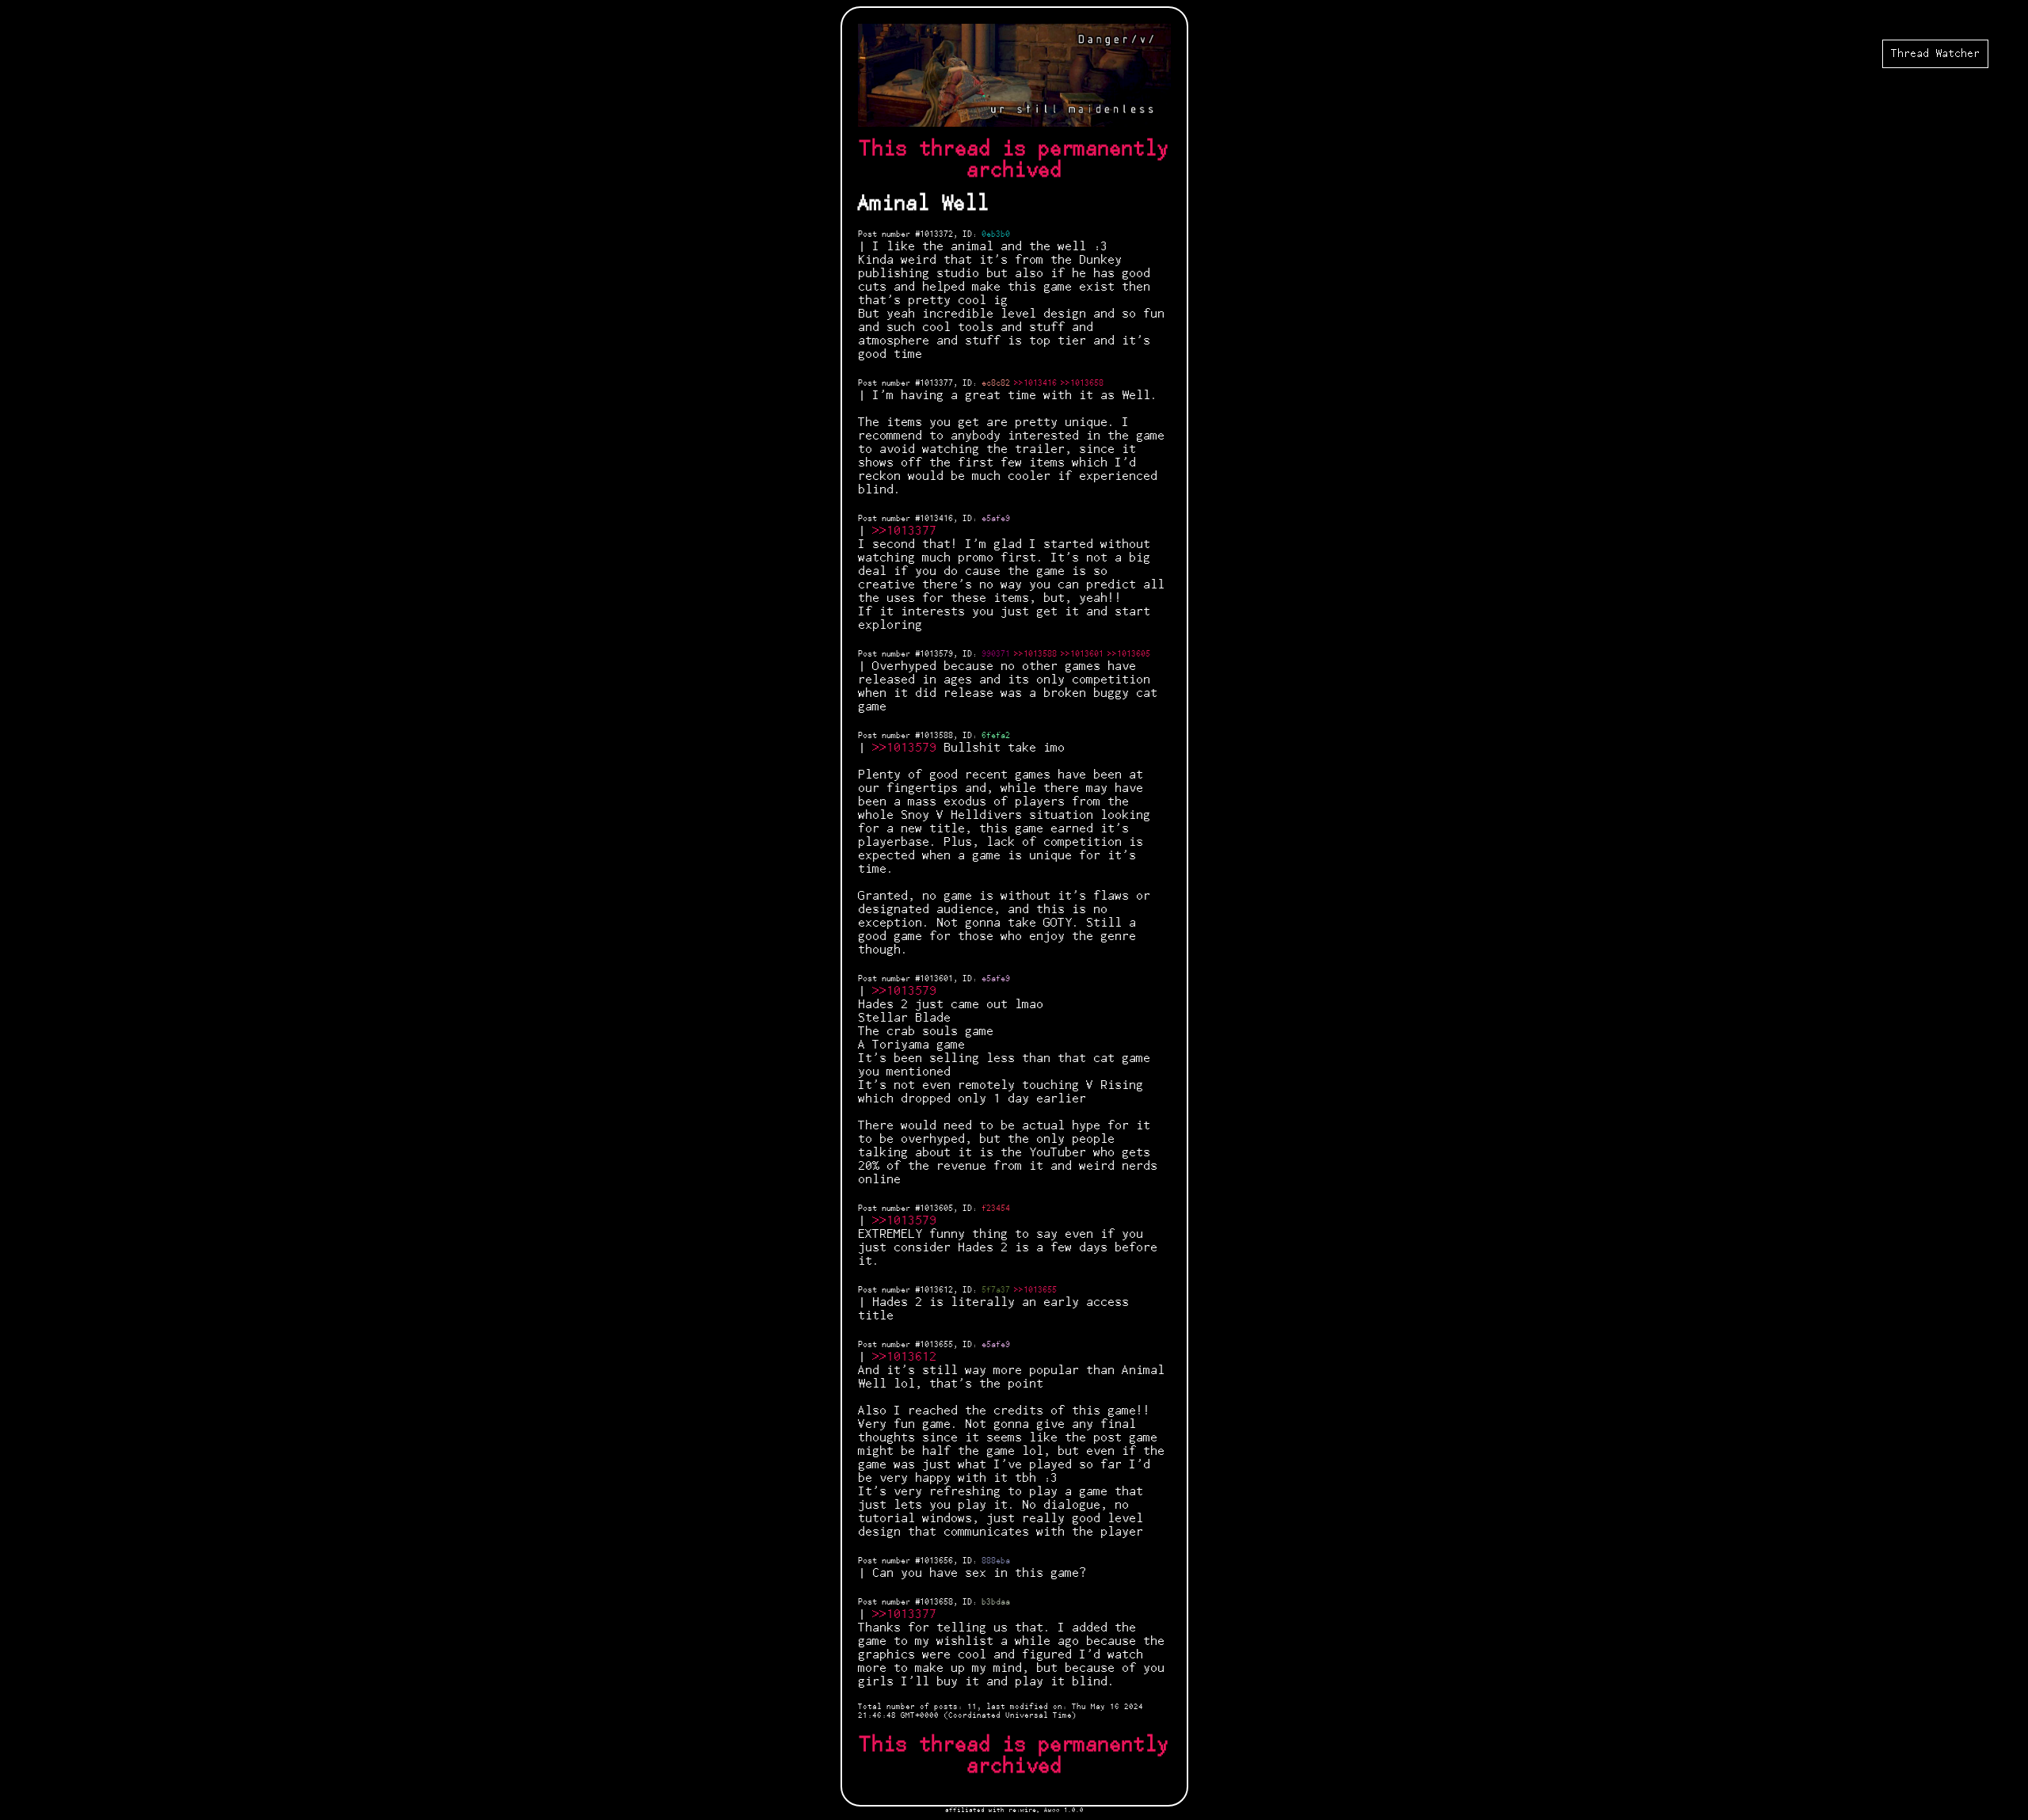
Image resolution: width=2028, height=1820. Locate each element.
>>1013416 (1035, 383)
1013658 (936, 1602)
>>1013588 (1035, 654)
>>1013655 (1035, 1290)
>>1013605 (1129, 654)
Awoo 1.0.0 (1064, 1810)
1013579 (936, 654)
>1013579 (908, 748)
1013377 (936, 383)
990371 (996, 654)
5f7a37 (996, 1290)
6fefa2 (996, 736)
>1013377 (908, 531)
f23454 (996, 1209)
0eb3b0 (996, 234)
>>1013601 (1082, 654)
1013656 (936, 1561)
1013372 (936, 234)
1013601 (936, 979)
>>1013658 (1082, 383)
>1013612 (908, 1357)
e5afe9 (996, 519)
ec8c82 (996, 383)
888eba (996, 1561)
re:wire (1022, 1810)
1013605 (936, 1209)
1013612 (936, 1290)
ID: (972, 234)
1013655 (936, 1345)
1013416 (936, 519)
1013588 (936, 736)
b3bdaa (996, 1602)
